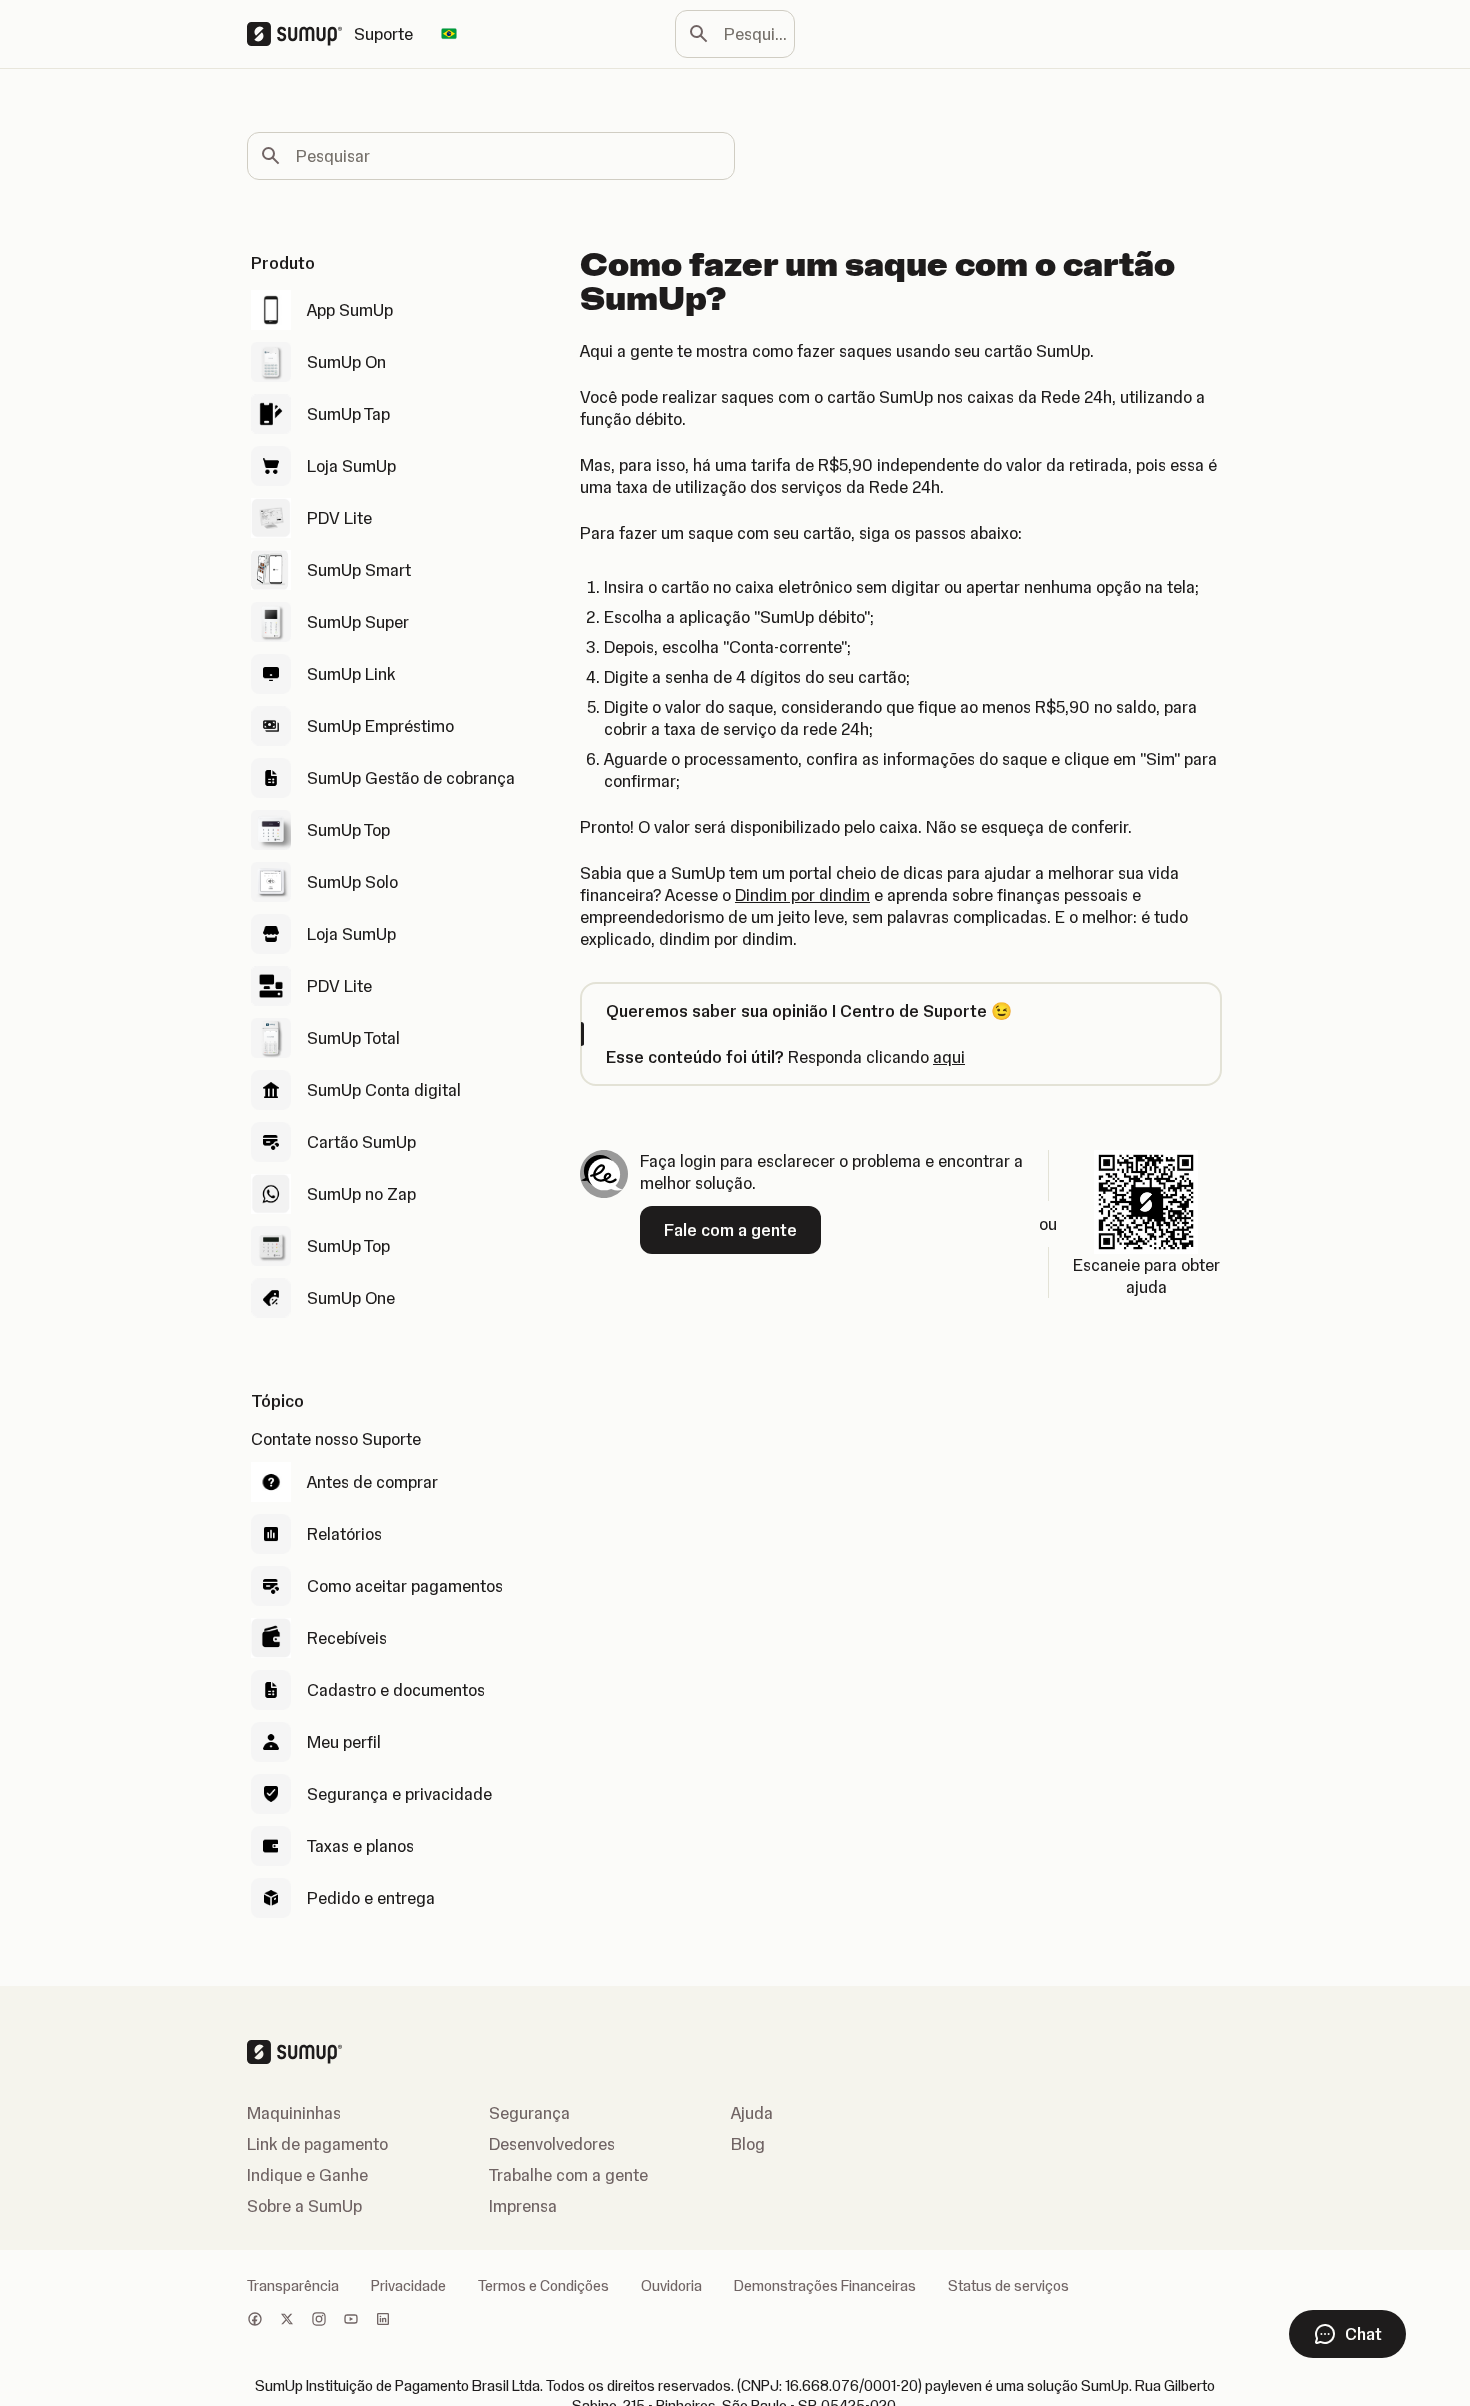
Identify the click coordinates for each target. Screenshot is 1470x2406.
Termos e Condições (543, 2286)
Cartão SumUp (361, 1142)
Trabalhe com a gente (568, 2175)
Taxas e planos (360, 1846)
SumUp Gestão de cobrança (411, 778)
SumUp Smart (359, 570)
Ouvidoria (671, 2286)
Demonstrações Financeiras (825, 2286)
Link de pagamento (317, 2144)
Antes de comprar (372, 1482)
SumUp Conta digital (384, 1090)
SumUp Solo (352, 882)
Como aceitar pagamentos (405, 1586)
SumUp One (351, 1298)
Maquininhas (294, 2113)
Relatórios (344, 1534)
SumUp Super (358, 622)
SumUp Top (348, 830)
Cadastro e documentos (396, 1690)
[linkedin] (383, 2321)
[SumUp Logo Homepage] (300, 34)
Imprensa (523, 2206)
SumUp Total (353, 1038)
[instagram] (319, 2321)
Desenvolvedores (552, 2144)
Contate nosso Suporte (336, 1439)
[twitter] (287, 2321)
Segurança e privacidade (399, 1794)
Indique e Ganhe (307, 2175)
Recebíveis (347, 1638)
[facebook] (255, 2321)
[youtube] (351, 2321)
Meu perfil (344, 1742)
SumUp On (346, 362)
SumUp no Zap (361, 1194)
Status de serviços (1008, 2286)
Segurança (529, 2113)
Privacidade (408, 2286)
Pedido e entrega (371, 1898)
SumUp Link (351, 674)
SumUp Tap (348, 414)
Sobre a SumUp (304, 2206)
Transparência (293, 2286)
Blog (748, 2144)
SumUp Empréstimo (380, 726)
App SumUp (350, 310)
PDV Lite (339, 518)
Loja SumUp (351, 466)
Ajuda (752, 2113)
